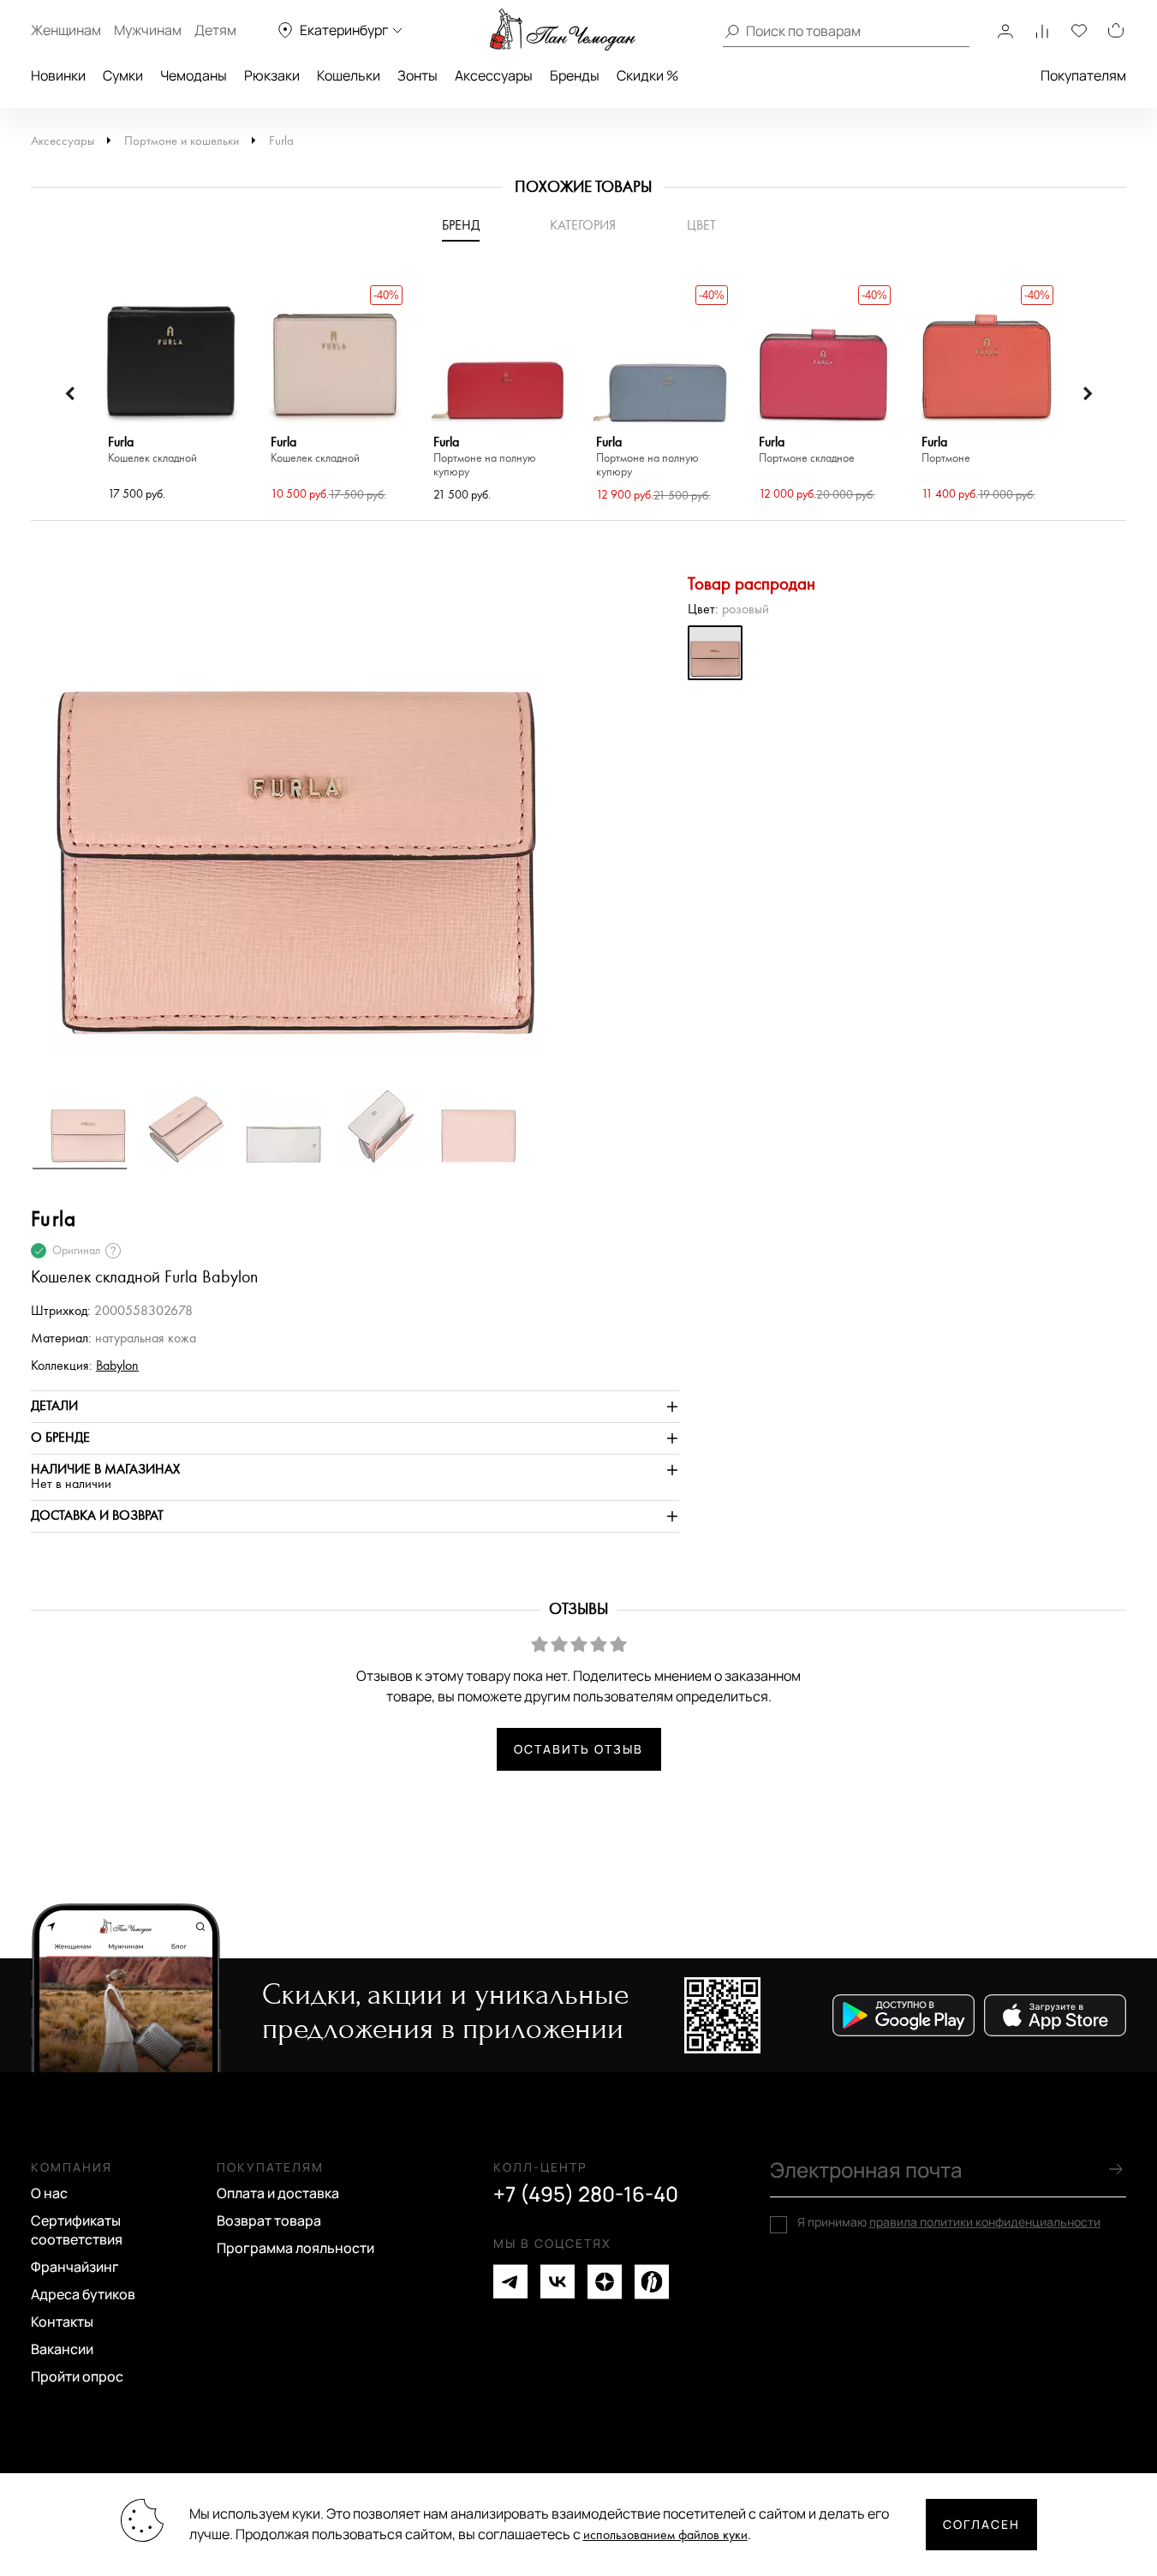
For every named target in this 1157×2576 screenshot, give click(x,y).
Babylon (117, 1366)
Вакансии (62, 2349)
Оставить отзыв (578, 1749)
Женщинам (66, 30)
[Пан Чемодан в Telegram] (510, 2282)
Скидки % (647, 75)
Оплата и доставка (278, 2193)
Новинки (58, 75)
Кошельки (349, 75)
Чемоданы (194, 75)
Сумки (123, 75)
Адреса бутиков (83, 2294)
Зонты (417, 75)
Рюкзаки (272, 75)
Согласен (981, 2524)
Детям (215, 30)
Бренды (575, 75)
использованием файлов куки (665, 2535)
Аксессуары (494, 75)
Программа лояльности (295, 2248)
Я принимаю (949, 2222)
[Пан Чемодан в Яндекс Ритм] (652, 2282)
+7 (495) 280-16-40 (586, 2194)
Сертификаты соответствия (77, 2230)
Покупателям (1083, 75)
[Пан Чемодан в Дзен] (605, 2282)
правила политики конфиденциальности (985, 2222)
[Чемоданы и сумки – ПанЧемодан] (563, 30)
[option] (172, 393)
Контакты (62, 2322)
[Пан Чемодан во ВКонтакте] (558, 2282)
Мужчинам (148, 30)
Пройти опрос (77, 2376)
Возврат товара (269, 2220)
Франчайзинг (75, 2267)
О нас (49, 2193)
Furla (281, 141)
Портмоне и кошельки (182, 141)
